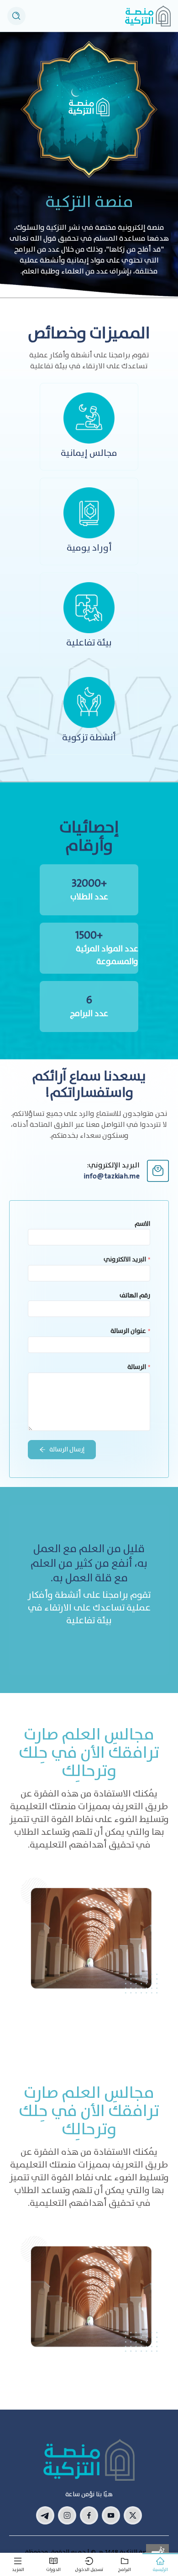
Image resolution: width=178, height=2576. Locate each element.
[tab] (160, 2565)
